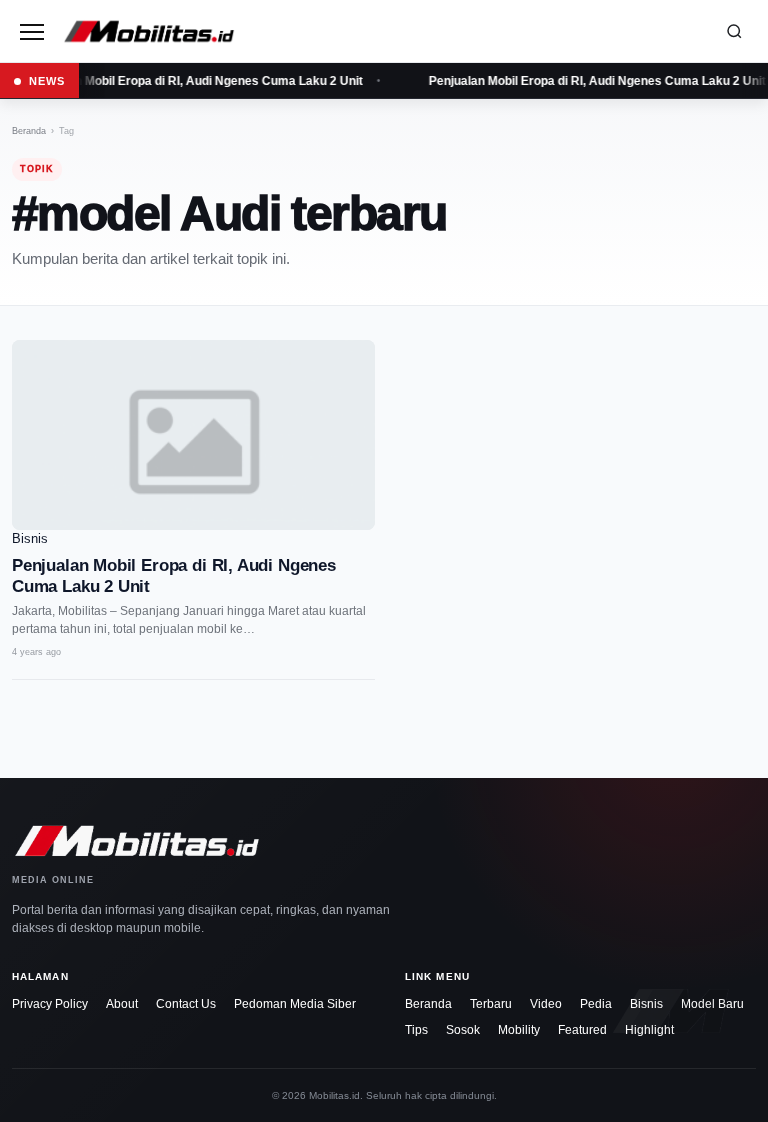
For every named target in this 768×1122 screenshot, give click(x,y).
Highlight (649, 1030)
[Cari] (734, 31)
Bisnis (646, 1004)
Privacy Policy (50, 1004)
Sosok (463, 1030)
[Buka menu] (32, 31)
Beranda (29, 131)
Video (546, 1004)
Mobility (519, 1030)
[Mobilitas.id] (382, 31)
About (122, 1004)
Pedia (596, 1004)
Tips (416, 1030)
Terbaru (491, 1004)
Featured (582, 1030)
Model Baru (712, 1004)
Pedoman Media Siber (295, 1004)
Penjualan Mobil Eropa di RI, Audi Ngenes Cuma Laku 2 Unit (192, 81)
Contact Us (186, 1004)
